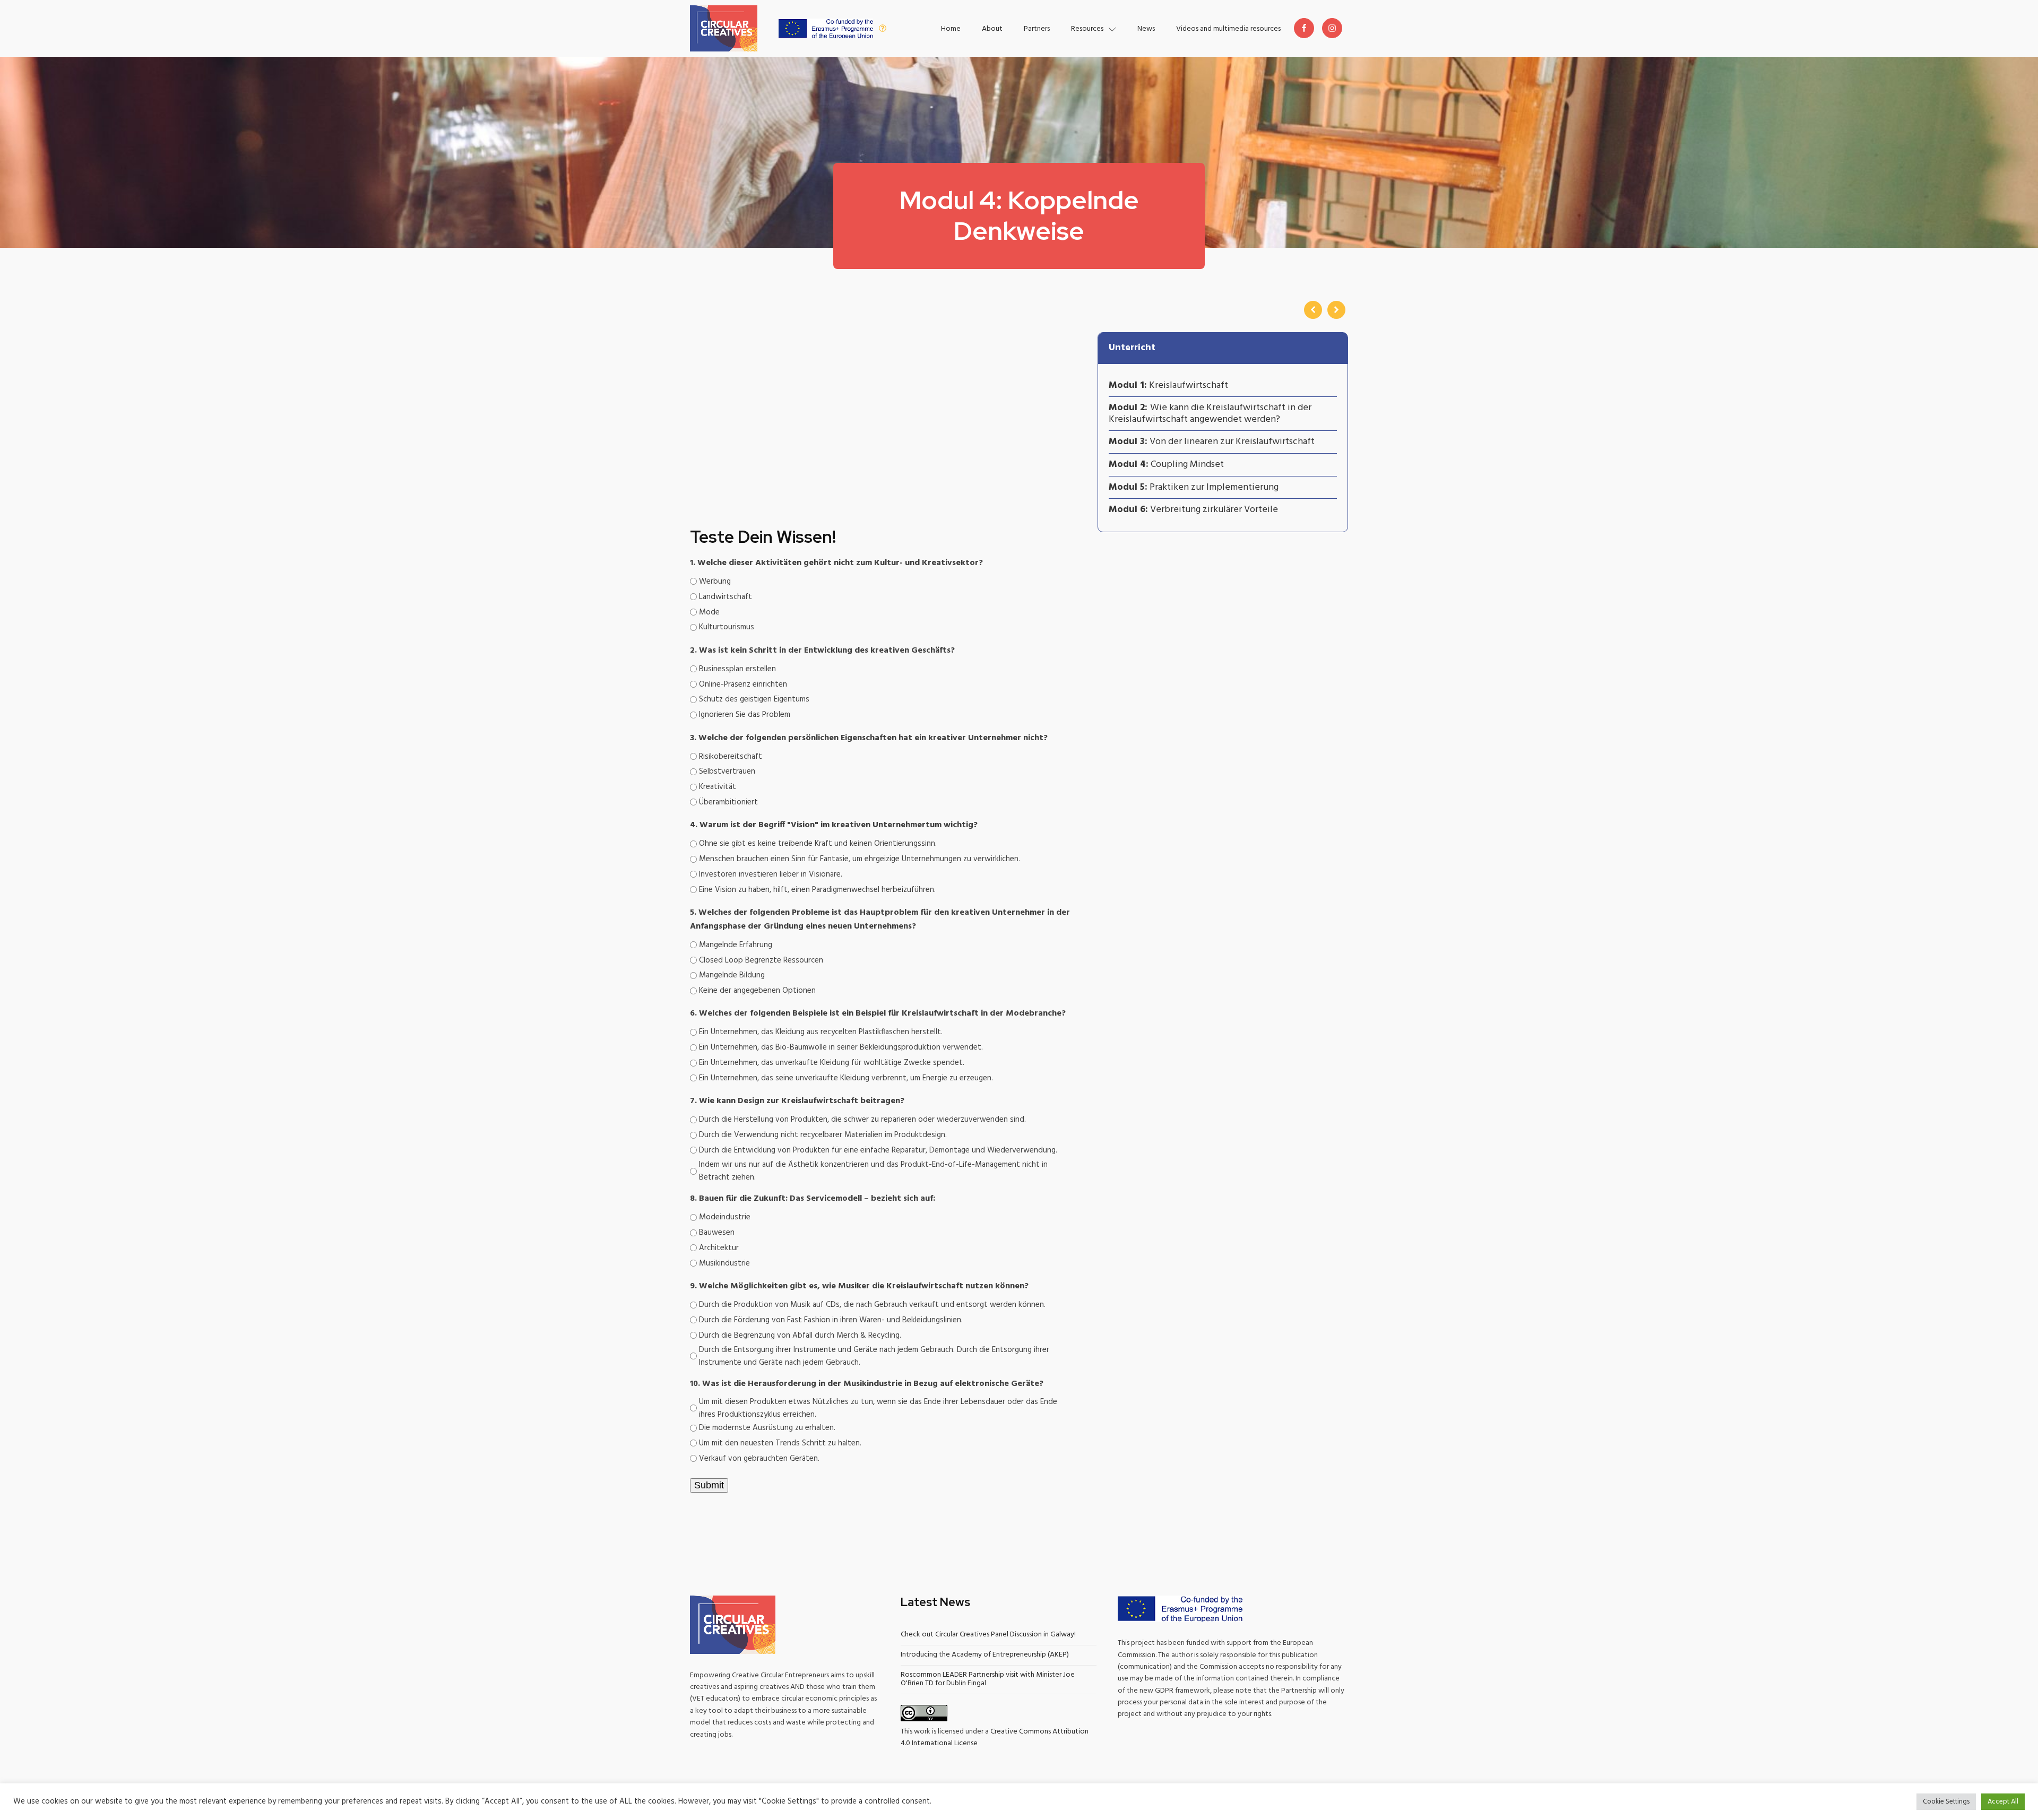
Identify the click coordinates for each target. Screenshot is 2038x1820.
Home (951, 29)
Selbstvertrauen (727, 772)
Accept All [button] (2003, 1802)
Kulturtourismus (727, 627)
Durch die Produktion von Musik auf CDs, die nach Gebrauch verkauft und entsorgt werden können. (872, 1305)
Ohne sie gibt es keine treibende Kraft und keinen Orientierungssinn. (818, 844)
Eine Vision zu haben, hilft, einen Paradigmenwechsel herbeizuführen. (817, 890)
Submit (709, 1485)
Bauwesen (717, 1233)
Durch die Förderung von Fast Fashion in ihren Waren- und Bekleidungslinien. (831, 1320)
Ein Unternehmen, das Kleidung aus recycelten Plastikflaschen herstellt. (821, 1032)
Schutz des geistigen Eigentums (754, 699)
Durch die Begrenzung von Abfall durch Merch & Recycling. (800, 1336)
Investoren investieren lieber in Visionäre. (771, 874)
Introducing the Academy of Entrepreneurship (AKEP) (985, 1655)
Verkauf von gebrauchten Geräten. (759, 1459)
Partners (1037, 29)
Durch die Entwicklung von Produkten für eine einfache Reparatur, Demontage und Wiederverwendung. (878, 1150)
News (1146, 29)
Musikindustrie (724, 1263)
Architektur (719, 1248)
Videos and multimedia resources (1228, 29)
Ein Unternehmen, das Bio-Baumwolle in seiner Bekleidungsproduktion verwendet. (841, 1047)
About (992, 29)
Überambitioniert (728, 802)
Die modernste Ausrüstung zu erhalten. (767, 1428)
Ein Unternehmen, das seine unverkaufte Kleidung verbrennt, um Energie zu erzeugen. (846, 1078)
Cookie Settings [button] (1946, 1802)
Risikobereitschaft (731, 757)
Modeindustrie (725, 1217)
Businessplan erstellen (737, 669)
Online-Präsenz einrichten (743, 684)
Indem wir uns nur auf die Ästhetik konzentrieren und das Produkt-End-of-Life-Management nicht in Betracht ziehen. (873, 1171)
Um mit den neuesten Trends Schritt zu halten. (780, 1443)
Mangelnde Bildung (732, 975)
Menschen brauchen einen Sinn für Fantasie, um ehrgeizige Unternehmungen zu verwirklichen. (860, 859)
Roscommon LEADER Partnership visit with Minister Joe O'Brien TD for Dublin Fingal (988, 1679)
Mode (709, 612)
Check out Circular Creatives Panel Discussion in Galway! (988, 1635)
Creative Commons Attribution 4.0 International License (995, 1737)
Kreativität (718, 787)
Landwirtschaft (726, 597)
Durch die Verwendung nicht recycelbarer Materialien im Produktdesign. (823, 1135)
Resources (1087, 29)
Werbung (715, 582)
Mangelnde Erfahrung (736, 945)
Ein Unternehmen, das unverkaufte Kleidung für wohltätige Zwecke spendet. (832, 1063)
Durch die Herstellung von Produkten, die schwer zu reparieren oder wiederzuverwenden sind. (862, 1120)
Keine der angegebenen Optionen (757, 991)
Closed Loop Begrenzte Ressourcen (761, 960)
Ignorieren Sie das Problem (745, 715)
